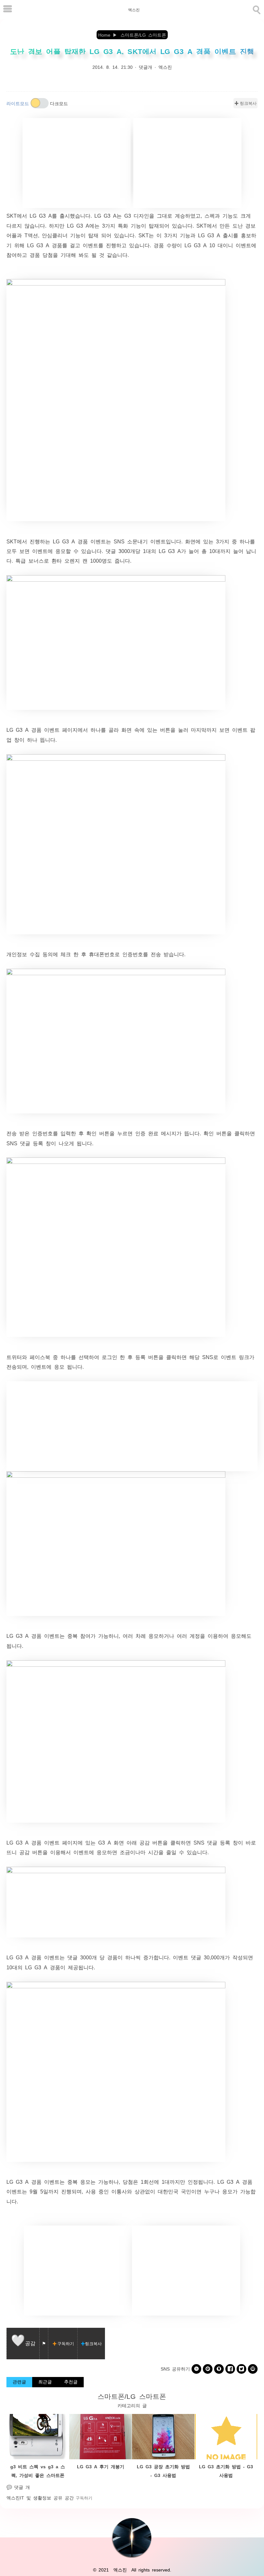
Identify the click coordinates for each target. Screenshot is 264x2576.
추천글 (71, 2381)
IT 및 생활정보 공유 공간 (47, 2498)
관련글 (19, 2381)
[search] (256, 9)
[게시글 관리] (44, 2344)
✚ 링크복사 (245, 103)
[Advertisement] (77, 163)
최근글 (45, 2381)
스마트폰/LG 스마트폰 (132, 2396)
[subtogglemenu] (8, 9)
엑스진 (134, 10)
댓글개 (146, 67)
